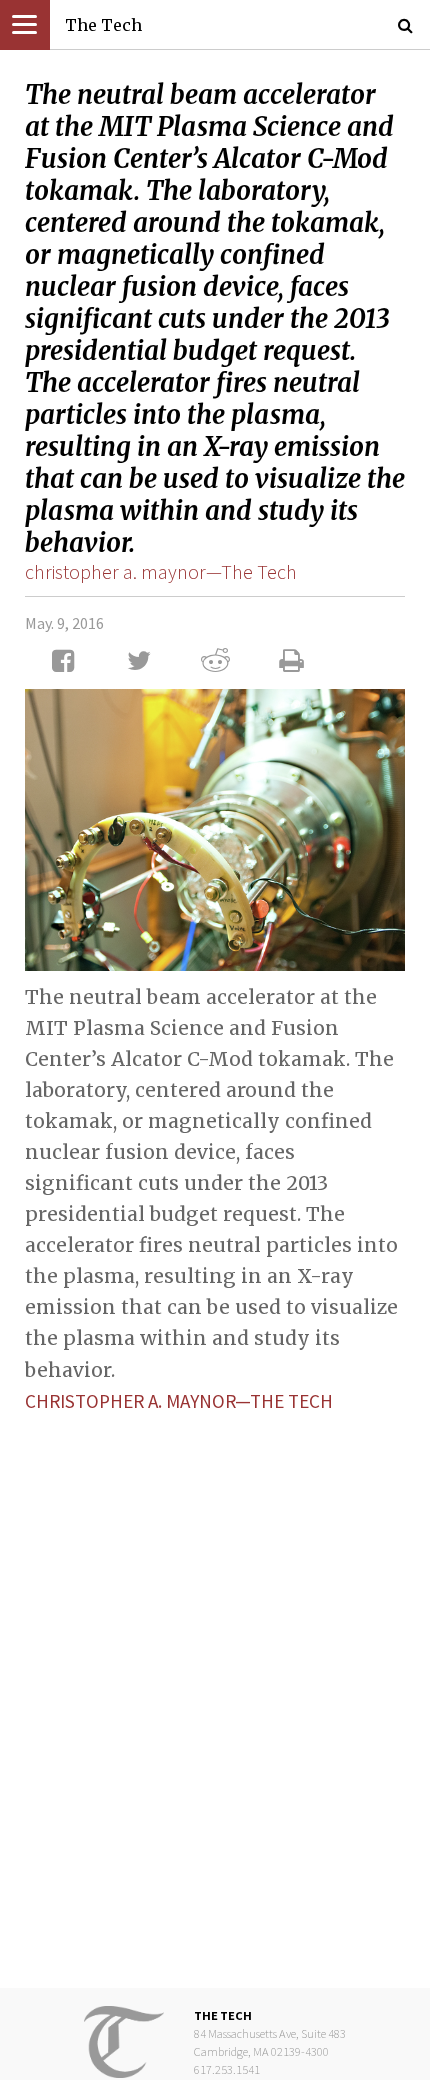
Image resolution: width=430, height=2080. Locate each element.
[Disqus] (215, 1685)
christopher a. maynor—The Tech (161, 571)
